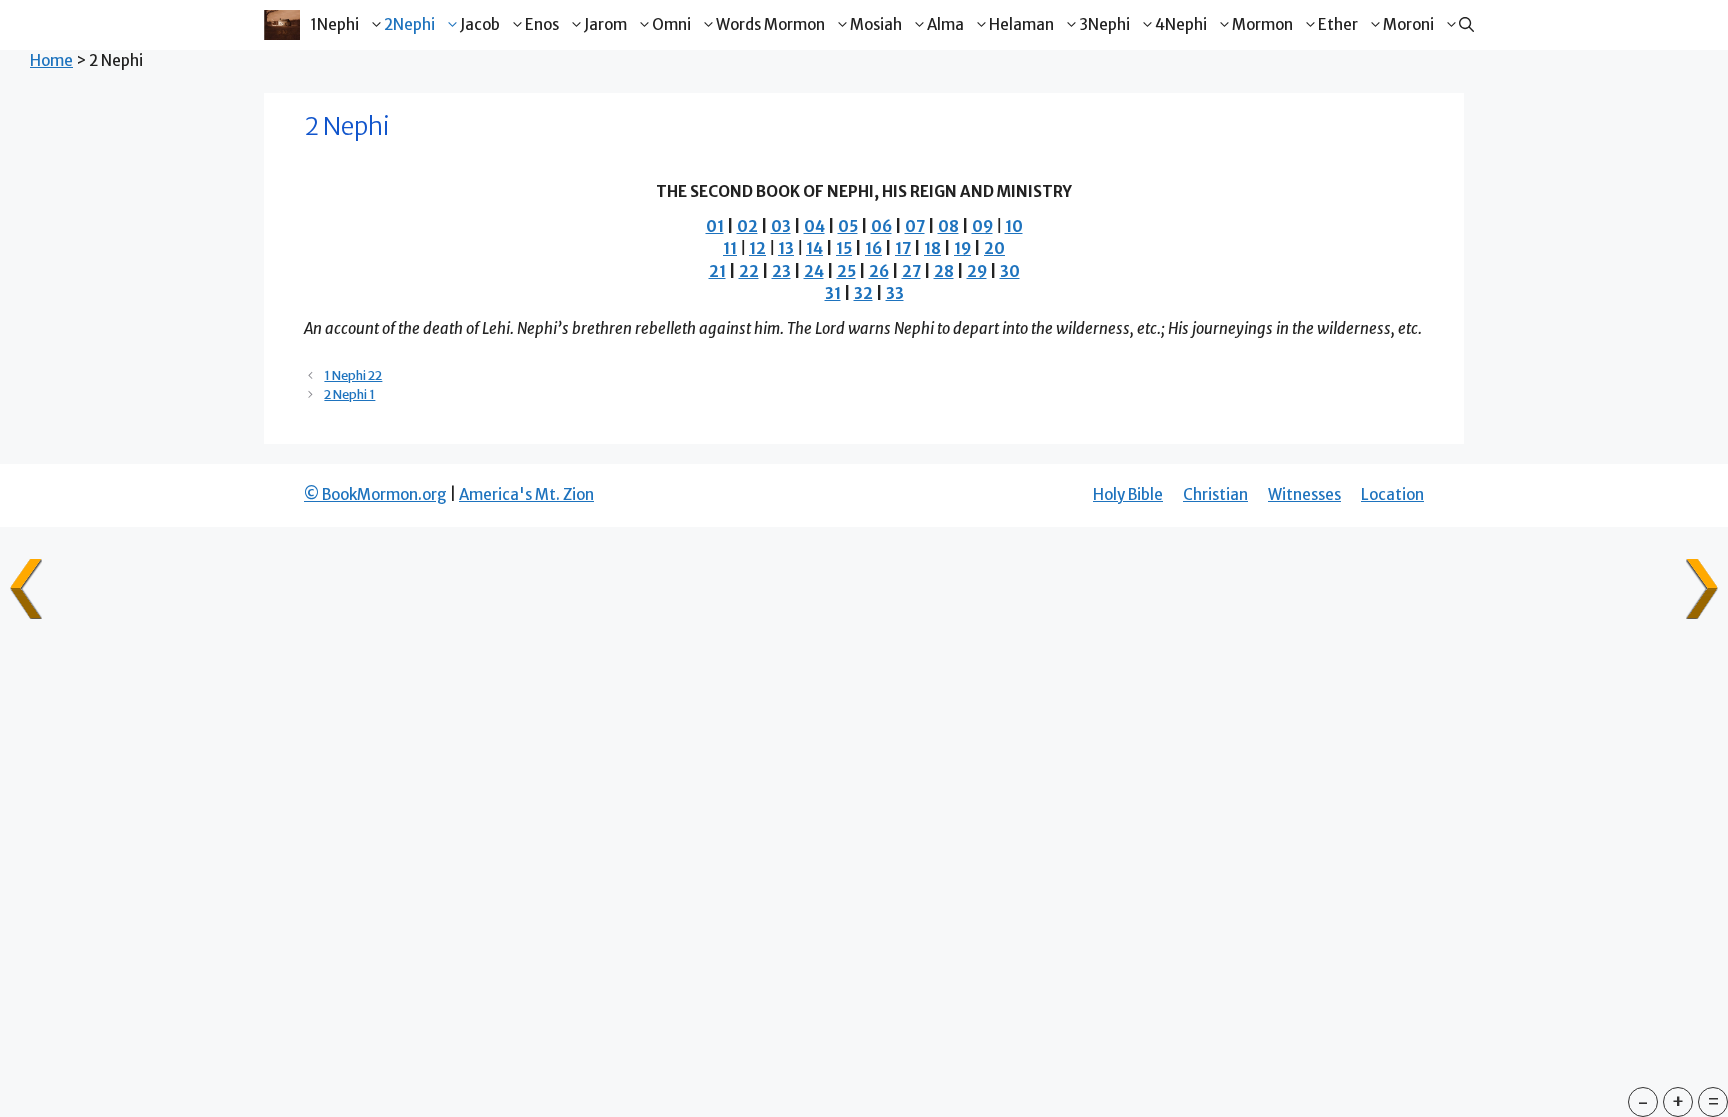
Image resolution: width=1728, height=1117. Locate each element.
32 (863, 293)
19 (962, 248)
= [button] (1713, 1101)
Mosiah (876, 24)
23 (781, 271)
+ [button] (1678, 1101)
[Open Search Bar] (1466, 25)
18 (932, 248)
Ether (1338, 24)
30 (1010, 271)
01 (715, 226)
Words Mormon (770, 24)
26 (879, 271)
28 (944, 271)
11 (730, 248)
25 (846, 271)
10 (1014, 226)
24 (814, 271)
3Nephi (1104, 24)
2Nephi (409, 24)
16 (873, 248)
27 (911, 271)
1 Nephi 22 (353, 375)
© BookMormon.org (375, 494)
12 (757, 248)
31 (833, 293)
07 (915, 226)
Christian (1215, 494)
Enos (542, 24)
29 (977, 271)
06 (881, 226)
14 (814, 248)
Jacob (480, 24)
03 (781, 226)
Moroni (1408, 24)
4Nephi (1181, 24)
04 (814, 226)
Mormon (1262, 24)
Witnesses (1304, 494)
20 (994, 248)
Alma (945, 24)
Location (1392, 494)
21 (717, 271)
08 (948, 226)
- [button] (1643, 1101)
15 (844, 248)
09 (982, 226)
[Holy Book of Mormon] (281, 25)
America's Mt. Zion (526, 494)
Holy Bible (1128, 494)
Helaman (1021, 24)
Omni (671, 24)
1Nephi (334, 24)
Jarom (605, 24)
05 (848, 226)
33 (895, 293)
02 (747, 226)
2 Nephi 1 (349, 394)
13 (786, 248)
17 (903, 248)
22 (749, 271)
